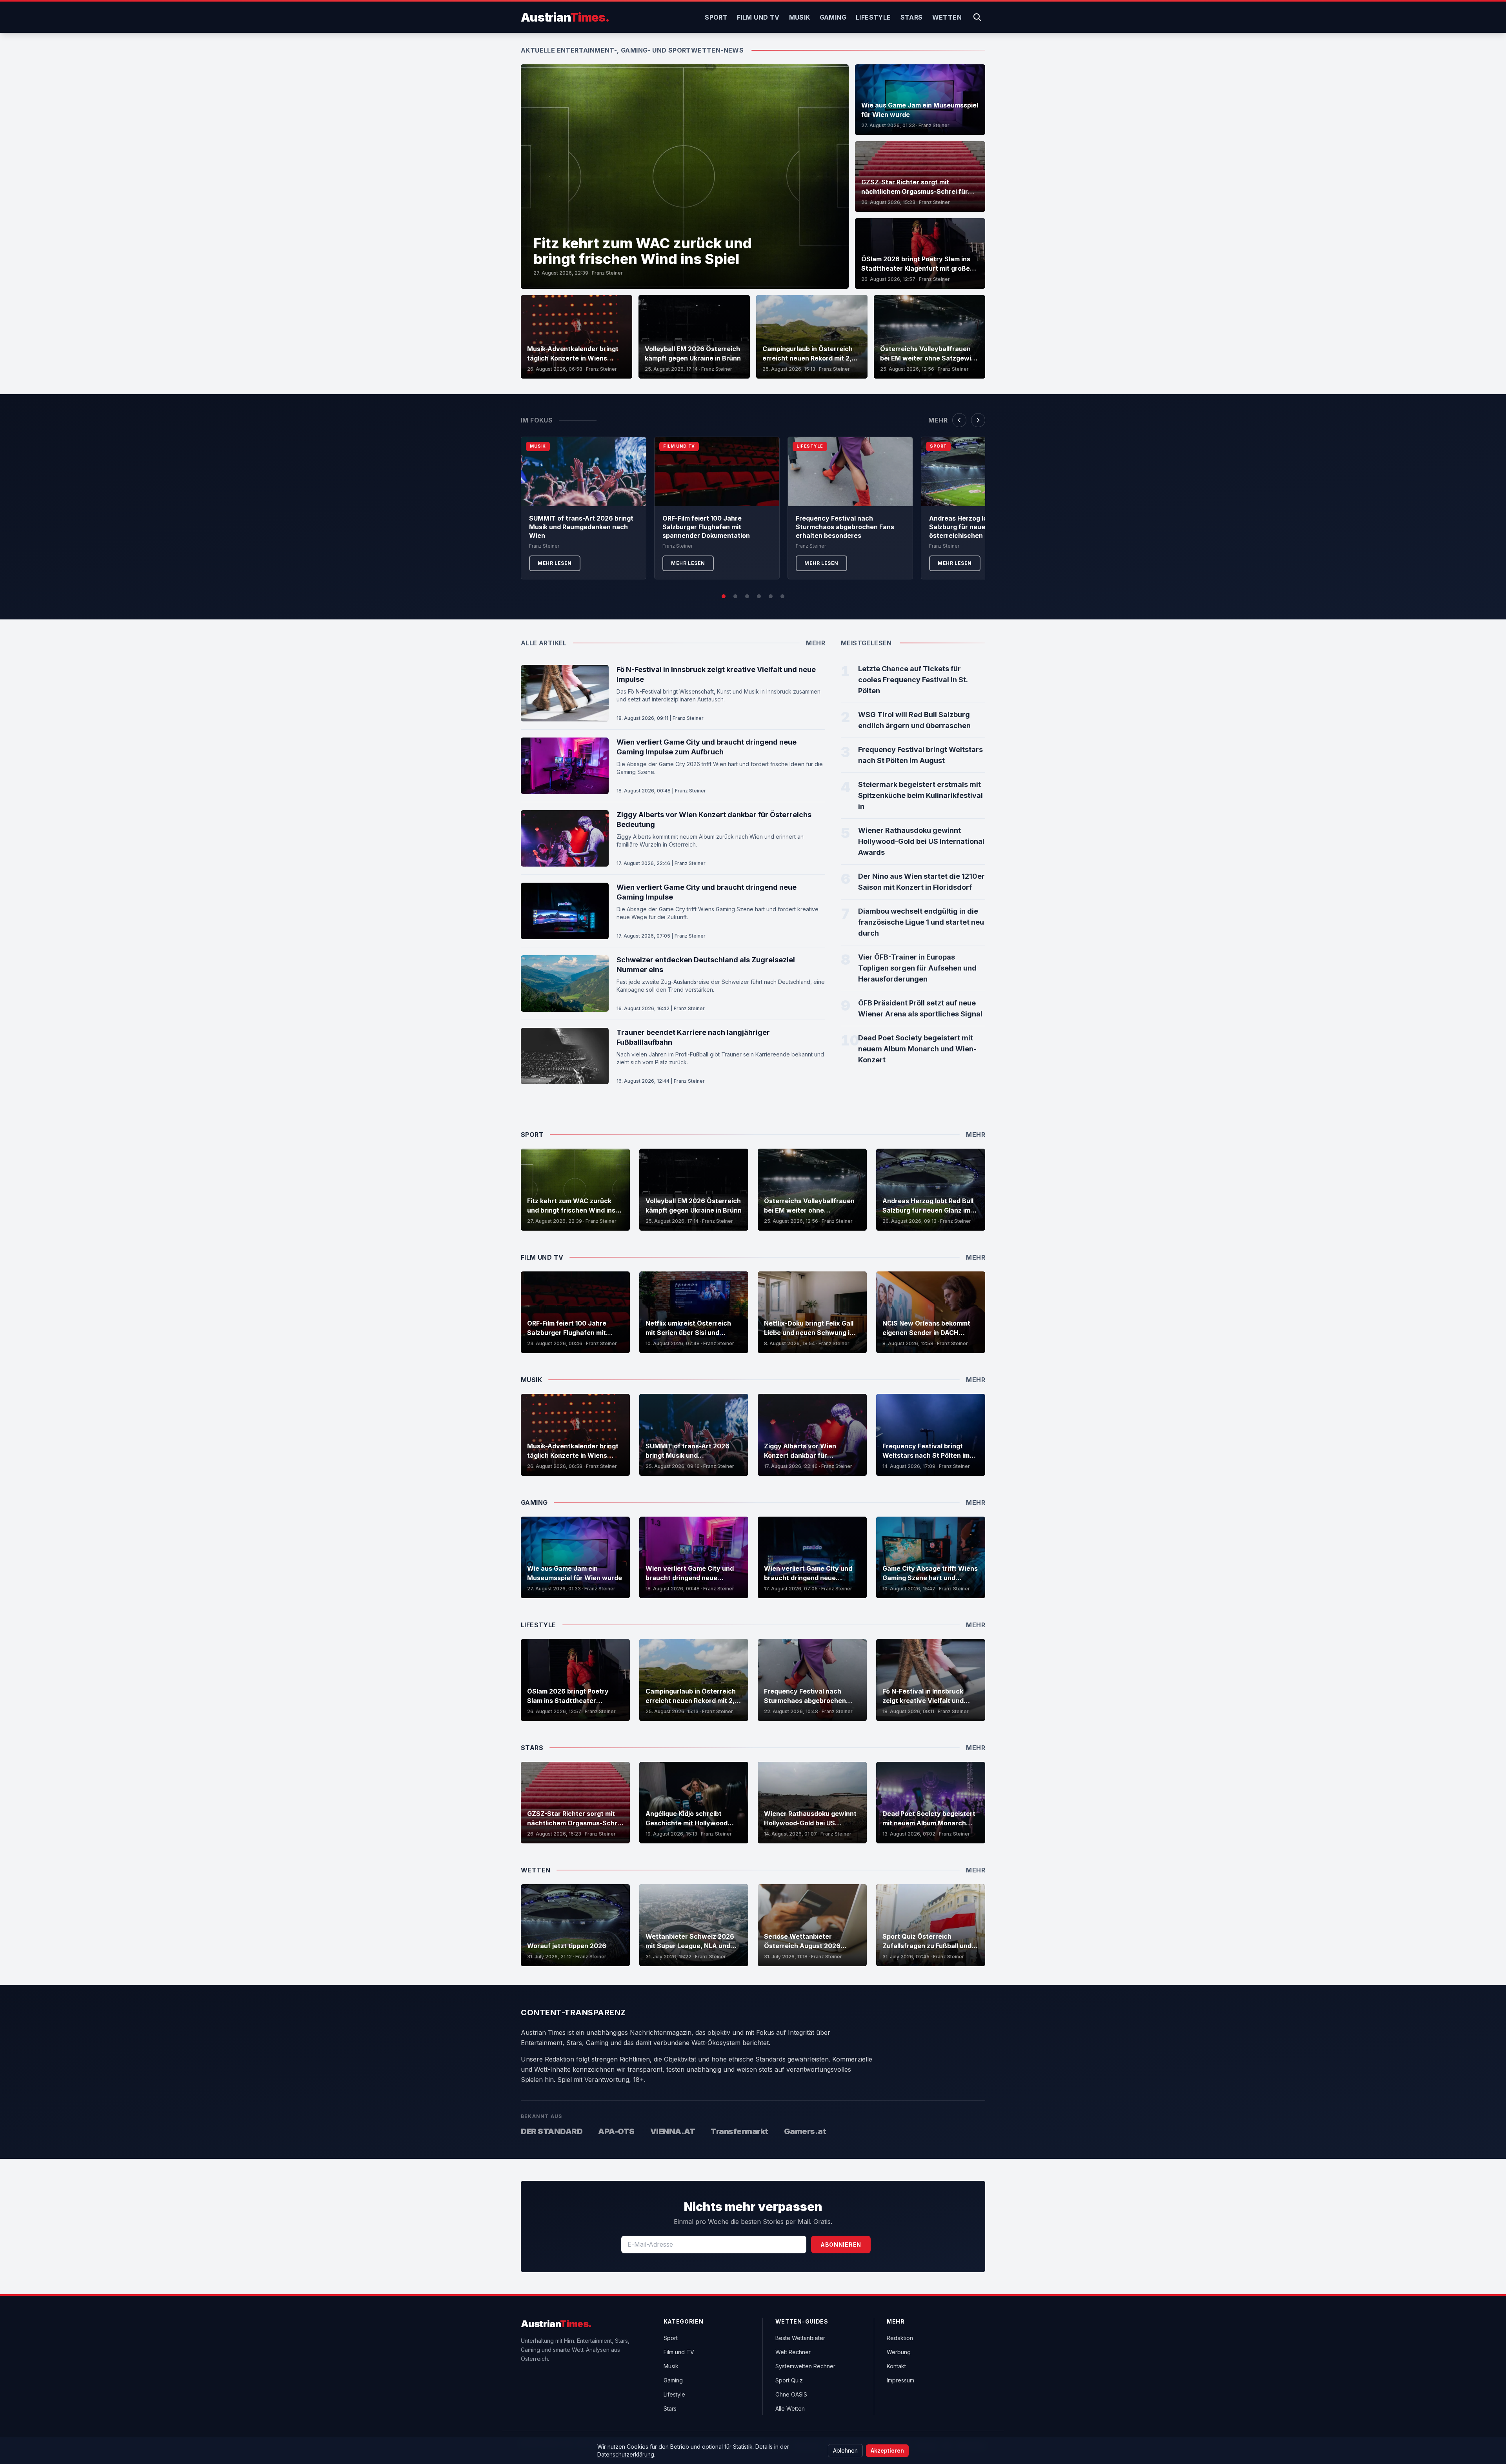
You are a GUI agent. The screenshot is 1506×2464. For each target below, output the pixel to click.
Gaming (833, 17)
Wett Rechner (793, 2352)
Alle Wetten (790, 2408)
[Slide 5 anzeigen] (771, 596)
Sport (716, 17)
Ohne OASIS (791, 2394)
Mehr (938, 420)
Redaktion (900, 2338)
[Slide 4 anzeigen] (759, 596)
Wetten (947, 17)
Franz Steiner (607, 273)
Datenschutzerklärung (626, 2454)
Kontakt (896, 2366)
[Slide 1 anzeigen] (724, 596)
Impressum (900, 2380)
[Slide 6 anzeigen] (782, 596)
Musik (800, 17)
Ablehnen (845, 2450)
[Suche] (977, 17)
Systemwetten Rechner (805, 2366)
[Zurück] (959, 420)
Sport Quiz (789, 2380)
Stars (912, 17)
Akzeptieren (887, 2450)
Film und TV (758, 17)
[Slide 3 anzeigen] (747, 596)
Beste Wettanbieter (800, 2338)
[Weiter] (978, 420)
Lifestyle (873, 17)
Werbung (899, 2352)
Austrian (565, 17)
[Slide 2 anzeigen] (735, 596)
